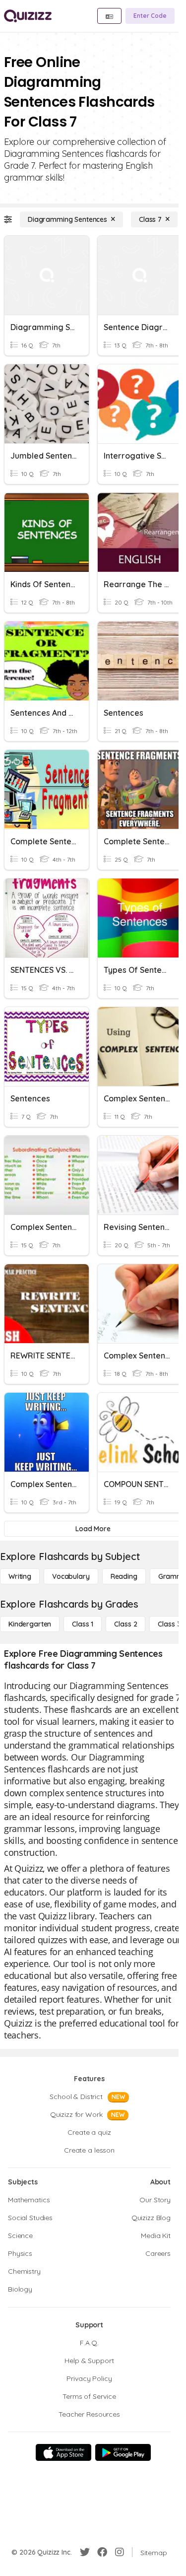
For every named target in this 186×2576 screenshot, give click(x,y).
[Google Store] (123, 2452)
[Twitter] (85, 2552)
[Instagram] (120, 2552)
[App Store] (63, 2452)
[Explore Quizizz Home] (28, 16)
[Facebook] (102, 2552)
